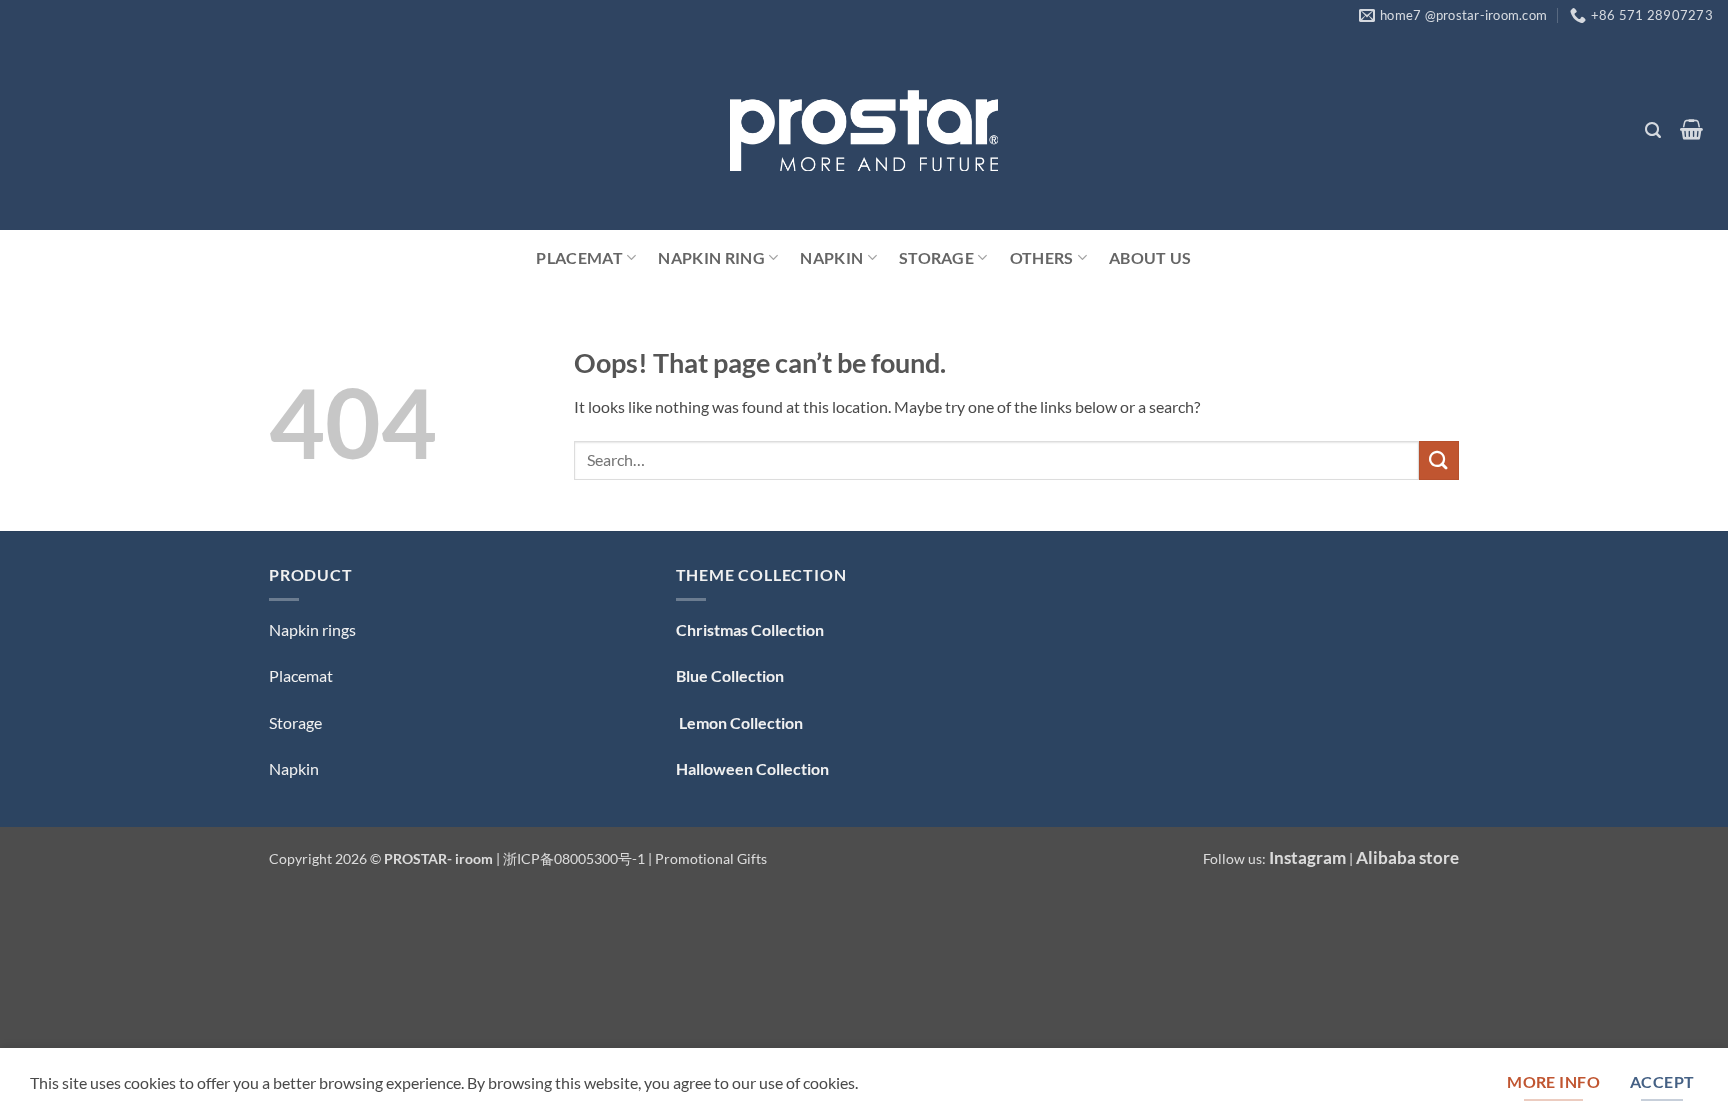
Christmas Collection (750, 629)
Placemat (579, 257)
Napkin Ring (711, 257)
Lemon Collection (739, 722)
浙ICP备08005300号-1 (575, 858)
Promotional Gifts (711, 858)
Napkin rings (312, 629)
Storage (936, 257)
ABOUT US (1150, 257)
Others (1042, 257)
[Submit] (1439, 460)
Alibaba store (1407, 857)
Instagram (1307, 857)
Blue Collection (730, 675)
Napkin (831, 257)
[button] (1652, 130)
